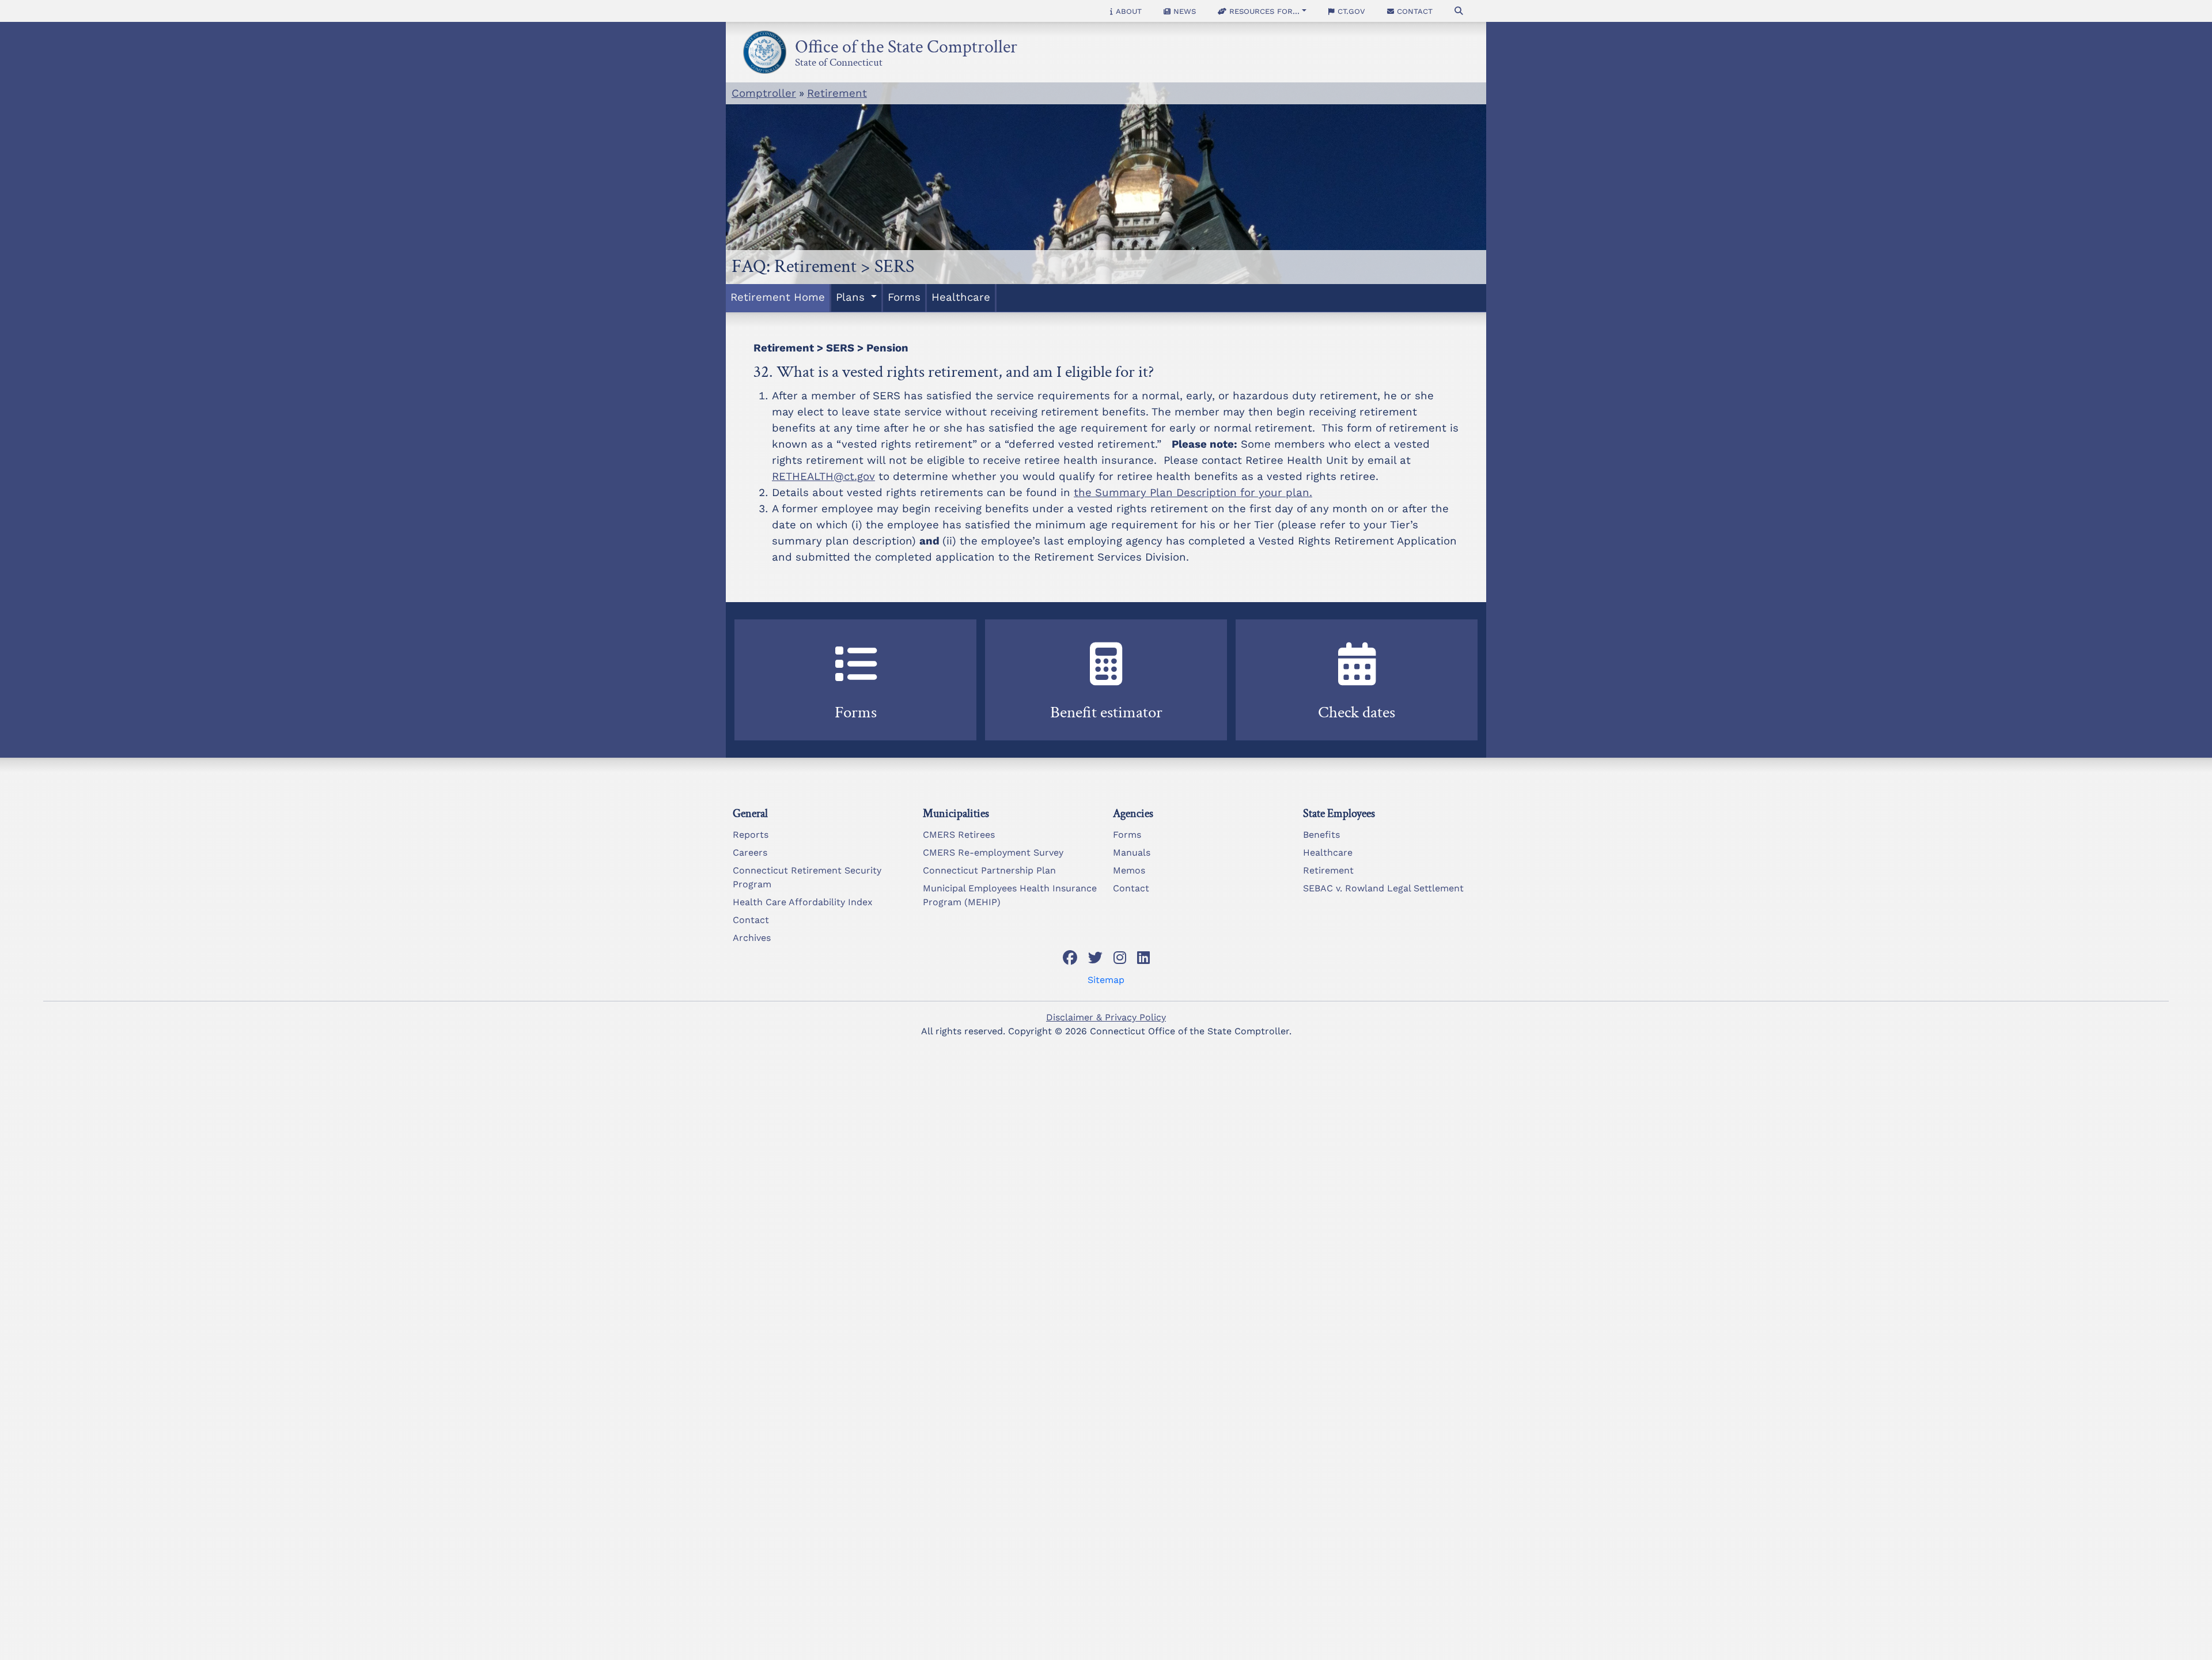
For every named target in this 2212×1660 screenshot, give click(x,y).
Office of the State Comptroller (906, 44)
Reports (751, 835)
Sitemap (1106, 980)
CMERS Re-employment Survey (993, 852)
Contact (1413, 11)
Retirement (837, 93)
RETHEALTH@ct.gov (823, 477)
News (1183, 11)
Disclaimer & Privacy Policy (1106, 1017)
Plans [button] (852, 297)
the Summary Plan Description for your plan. (1193, 493)
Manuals (1132, 852)
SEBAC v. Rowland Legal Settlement (1383, 888)
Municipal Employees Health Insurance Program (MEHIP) (1010, 895)
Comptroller (764, 93)
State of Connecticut (839, 60)
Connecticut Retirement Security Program (807, 877)
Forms (904, 297)
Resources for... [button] (1263, 11)
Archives (752, 938)
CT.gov (1350, 11)
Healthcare (961, 297)
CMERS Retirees (959, 835)
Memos (1129, 870)
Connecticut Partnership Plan (989, 870)
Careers (750, 852)
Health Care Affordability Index (803, 902)
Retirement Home (778, 297)
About (1127, 11)
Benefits (1321, 835)
